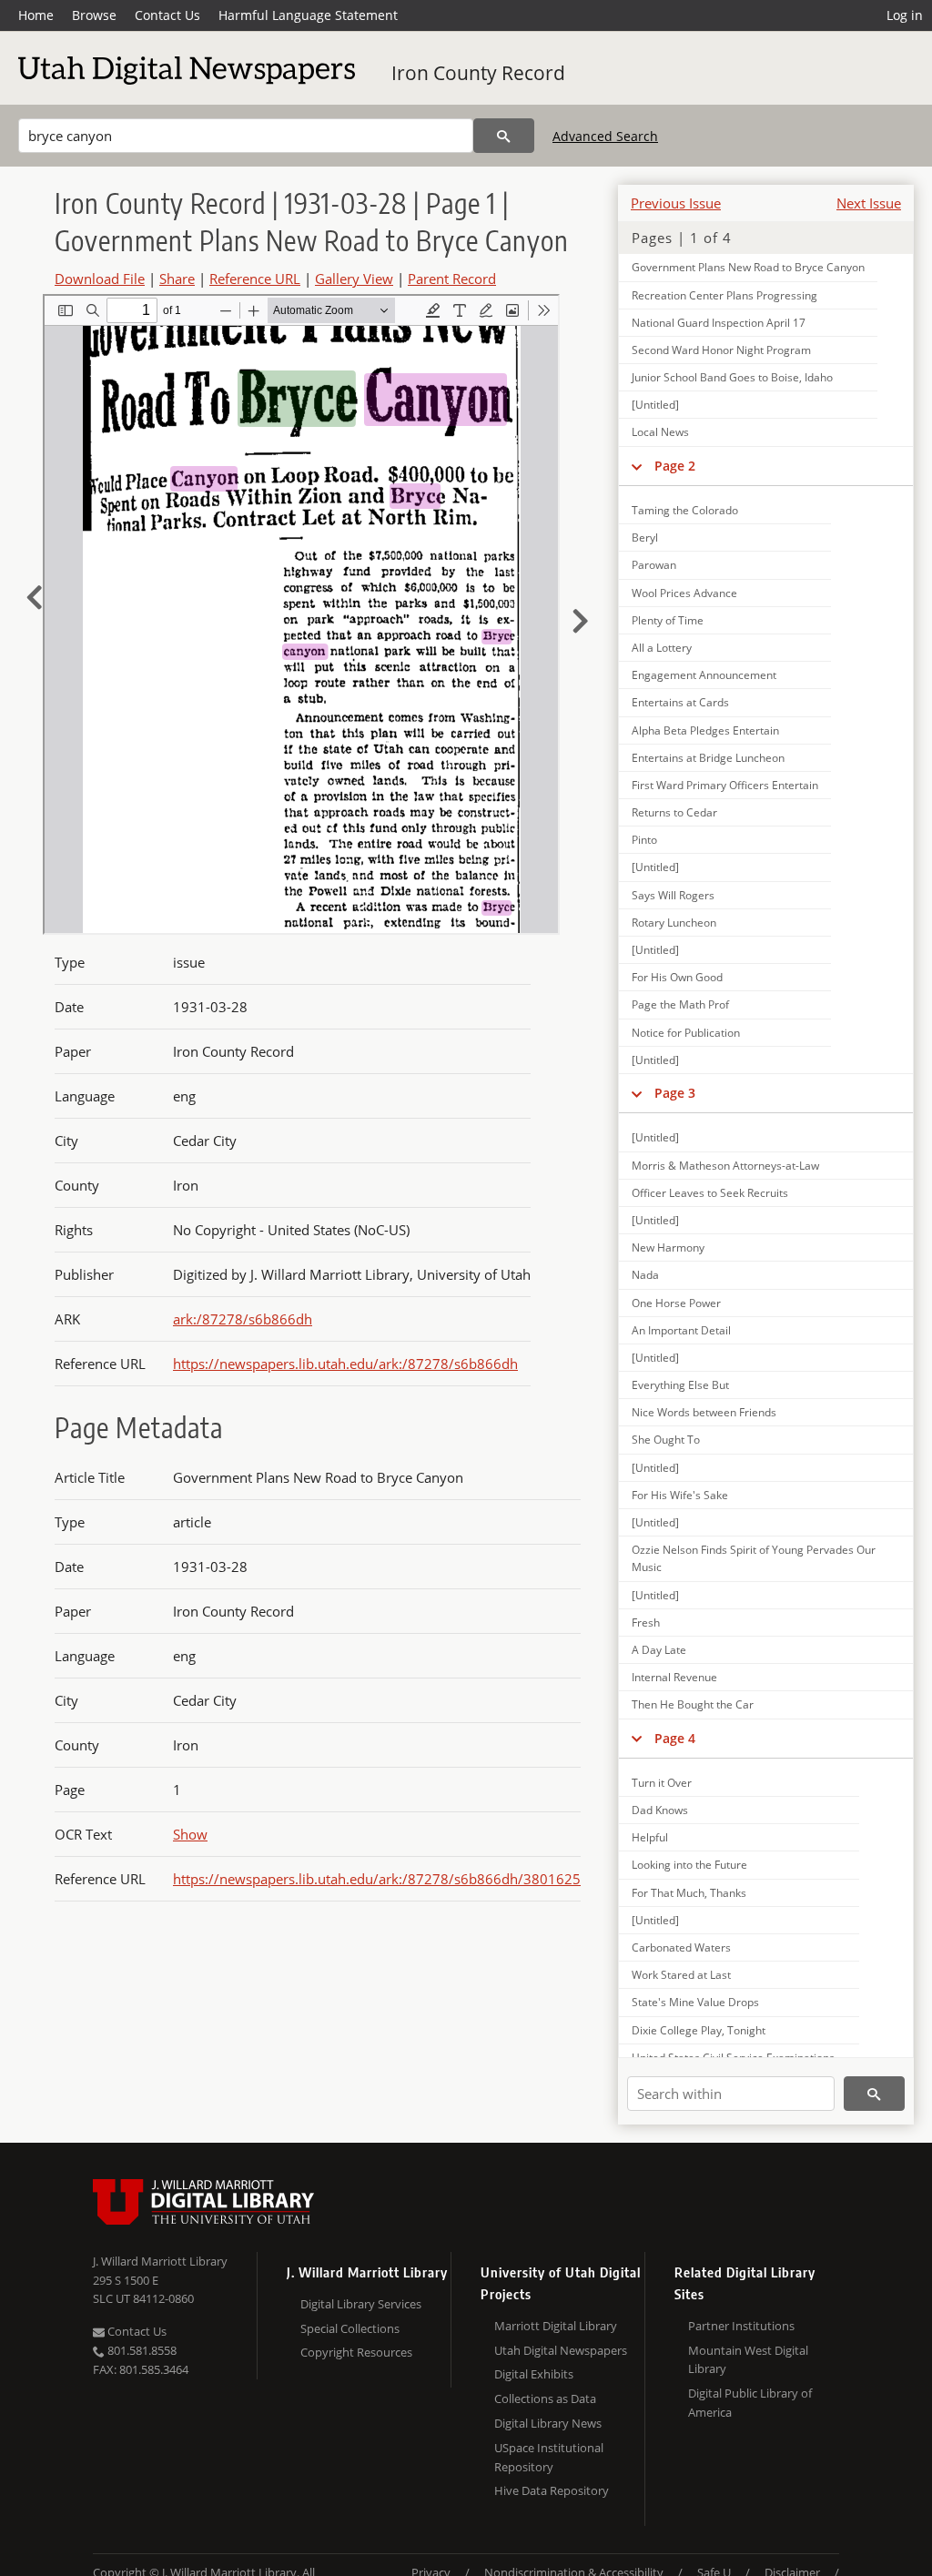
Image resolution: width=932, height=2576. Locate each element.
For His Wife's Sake (680, 1495)
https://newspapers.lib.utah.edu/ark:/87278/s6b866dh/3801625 (377, 1879)
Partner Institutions (741, 2326)
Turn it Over (662, 1783)
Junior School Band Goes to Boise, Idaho (732, 377)
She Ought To (666, 1440)
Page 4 (675, 1738)
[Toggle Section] (637, 466)
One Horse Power (676, 1303)
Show (190, 1834)
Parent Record (452, 279)
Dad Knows (660, 1810)
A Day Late (659, 1650)
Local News (660, 432)
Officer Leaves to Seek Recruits (710, 1193)
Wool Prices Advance (684, 593)
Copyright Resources (356, 2352)
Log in (905, 15)
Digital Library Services (361, 2304)
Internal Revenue (674, 1677)
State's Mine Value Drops (695, 2002)
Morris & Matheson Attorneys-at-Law (725, 1166)
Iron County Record (478, 73)
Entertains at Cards (680, 702)
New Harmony (668, 1247)
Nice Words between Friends (704, 1412)
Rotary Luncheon (674, 923)
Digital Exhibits (534, 2374)
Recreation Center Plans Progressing (724, 295)
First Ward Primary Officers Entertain (725, 785)
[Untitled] (655, 405)
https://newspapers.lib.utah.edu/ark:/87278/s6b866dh (345, 1364)
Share (177, 279)
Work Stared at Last (681, 1975)
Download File (100, 279)
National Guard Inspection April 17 (719, 323)
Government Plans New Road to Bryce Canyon (748, 267)
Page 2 (675, 466)
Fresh (646, 1623)
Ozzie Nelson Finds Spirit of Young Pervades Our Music (754, 1558)
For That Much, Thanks (689, 1893)
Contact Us (167, 15)
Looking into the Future (689, 1865)
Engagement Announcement (704, 675)
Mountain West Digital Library (748, 2360)
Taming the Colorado (685, 510)
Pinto (644, 840)
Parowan (654, 565)
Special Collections (350, 2328)
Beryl (645, 538)
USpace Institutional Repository (549, 2457)
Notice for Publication (686, 1033)
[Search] (504, 136)
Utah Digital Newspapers (561, 2350)
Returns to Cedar (674, 812)
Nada (645, 1275)
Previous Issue (676, 203)
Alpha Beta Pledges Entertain (705, 730)
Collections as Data (545, 2399)
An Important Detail (681, 1330)
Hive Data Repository (552, 2490)
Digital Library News (548, 2423)
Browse (94, 15)
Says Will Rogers (673, 895)
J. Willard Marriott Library (160, 2261)
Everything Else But (680, 1385)
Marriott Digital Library (556, 2326)
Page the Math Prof (680, 1004)
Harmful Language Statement (308, 15)
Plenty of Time (668, 620)
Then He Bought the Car (693, 1704)
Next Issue (869, 203)
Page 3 (675, 1093)
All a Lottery (662, 648)
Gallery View (354, 279)
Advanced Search (605, 136)
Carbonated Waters (681, 1947)
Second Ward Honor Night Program (721, 350)
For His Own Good (677, 977)
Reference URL (255, 279)
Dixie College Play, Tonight (699, 2030)
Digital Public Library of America (750, 2403)
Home (36, 15)
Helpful (650, 1837)
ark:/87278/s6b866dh (243, 1319)
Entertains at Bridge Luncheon (708, 758)
